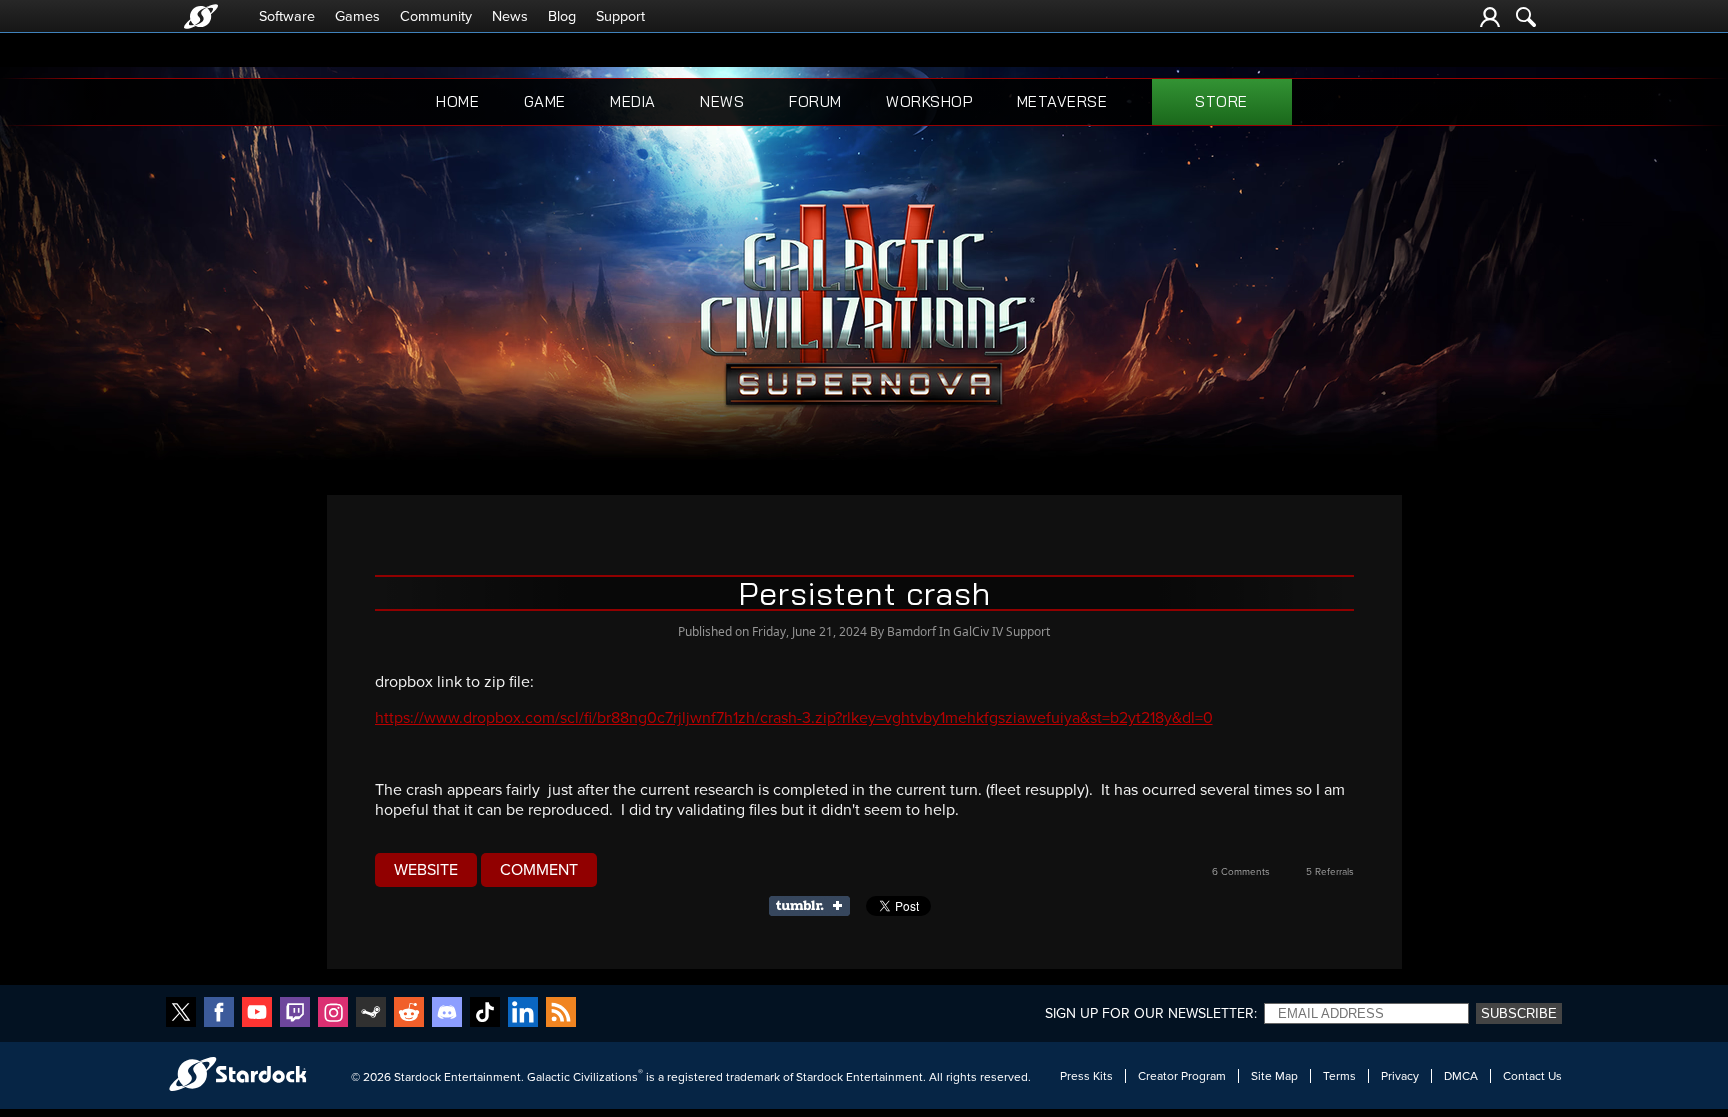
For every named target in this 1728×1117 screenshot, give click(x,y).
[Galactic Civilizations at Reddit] (409, 1013)
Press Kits (1086, 1076)
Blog (562, 16)
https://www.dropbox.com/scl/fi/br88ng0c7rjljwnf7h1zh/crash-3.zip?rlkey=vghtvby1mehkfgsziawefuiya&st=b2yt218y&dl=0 (794, 718)
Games (357, 16)
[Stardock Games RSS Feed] (561, 1013)
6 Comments (1241, 872)
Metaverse (1062, 101)
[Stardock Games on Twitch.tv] (295, 1013)
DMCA (1461, 1076)
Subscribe (1519, 1013)
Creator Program (1182, 1076)
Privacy (1400, 1076)
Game (545, 101)
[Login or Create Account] (1490, 17)
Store (1221, 101)
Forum (815, 101)
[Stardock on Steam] (371, 1013)
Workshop (929, 101)
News (510, 16)
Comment (539, 870)
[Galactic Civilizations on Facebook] (219, 1013)
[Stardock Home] (201, 16)
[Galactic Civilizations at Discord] (447, 1013)
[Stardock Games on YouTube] (257, 1013)
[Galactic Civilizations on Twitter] (181, 1013)
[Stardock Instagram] (333, 1013)
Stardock (417, 1077)
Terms (1339, 1076)
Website (426, 870)
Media (633, 101)
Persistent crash (864, 593)
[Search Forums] (1526, 17)
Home (457, 101)
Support (620, 16)
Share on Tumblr (815, 906)
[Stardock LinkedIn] (523, 1013)
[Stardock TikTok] (485, 1013)
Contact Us (1532, 1076)
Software (287, 16)
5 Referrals (1330, 872)
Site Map (1274, 1076)
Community (436, 16)
